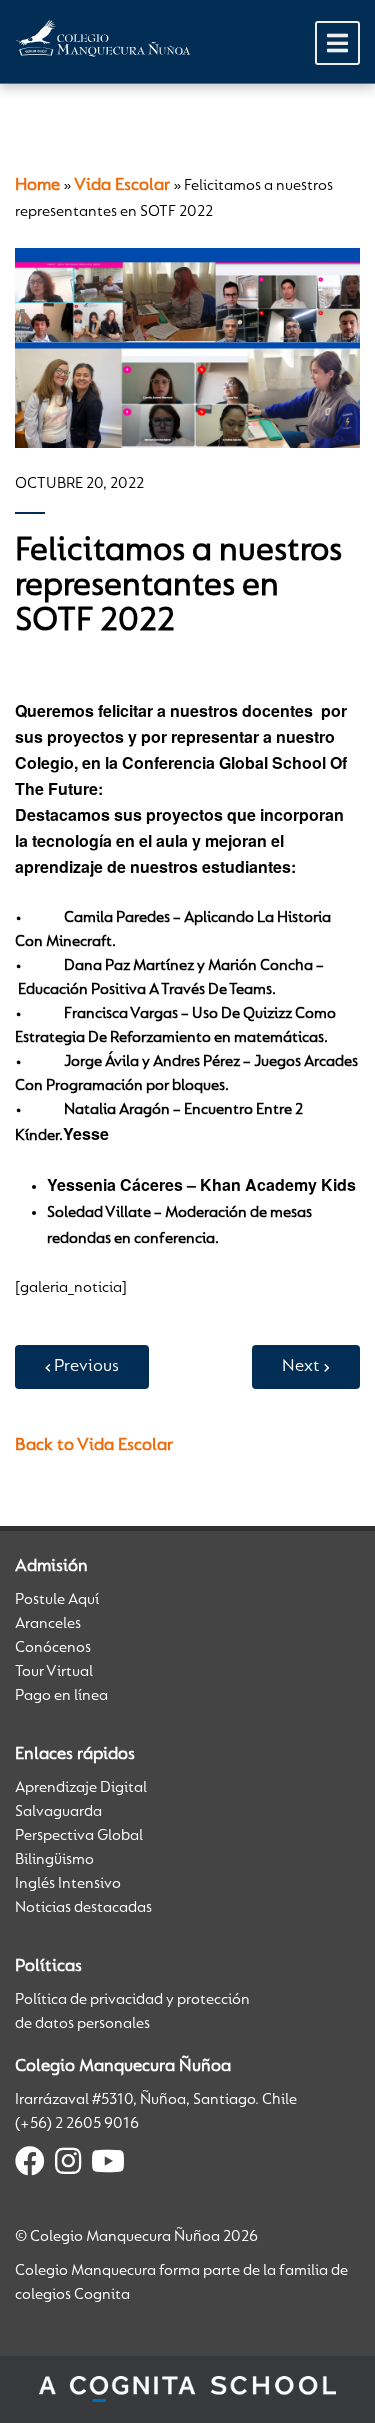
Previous (86, 1367)
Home (37, 186)
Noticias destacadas (83, 1908)
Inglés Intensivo (68, 1884)
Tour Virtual (54, 1672)
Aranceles (48, 1624)
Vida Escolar (122, 186)
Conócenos (53, 1648)
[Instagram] (68, 2165)
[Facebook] (30, 2165)
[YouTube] (108, 2165)
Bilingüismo (54, 1860)
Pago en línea (61, 1696)
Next (301, 1367)
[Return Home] (103, 38)
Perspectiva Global (79, 1836)
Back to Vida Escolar (94, 1446)
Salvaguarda (58, 1812)
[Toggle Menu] (337, 43)
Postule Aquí (57, 1600)
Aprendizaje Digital (81, 1788)
